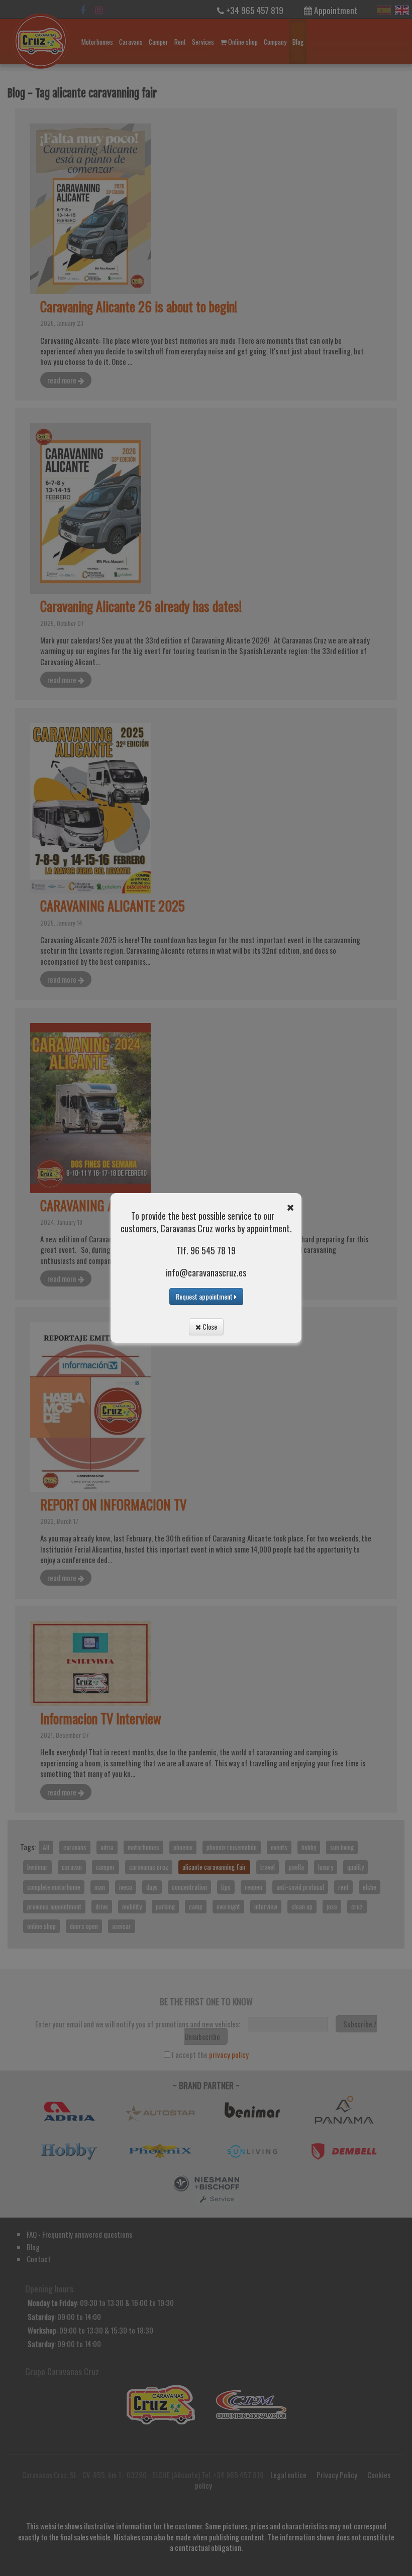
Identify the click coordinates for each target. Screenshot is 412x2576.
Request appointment (205, 1296)
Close (209, 1326)
